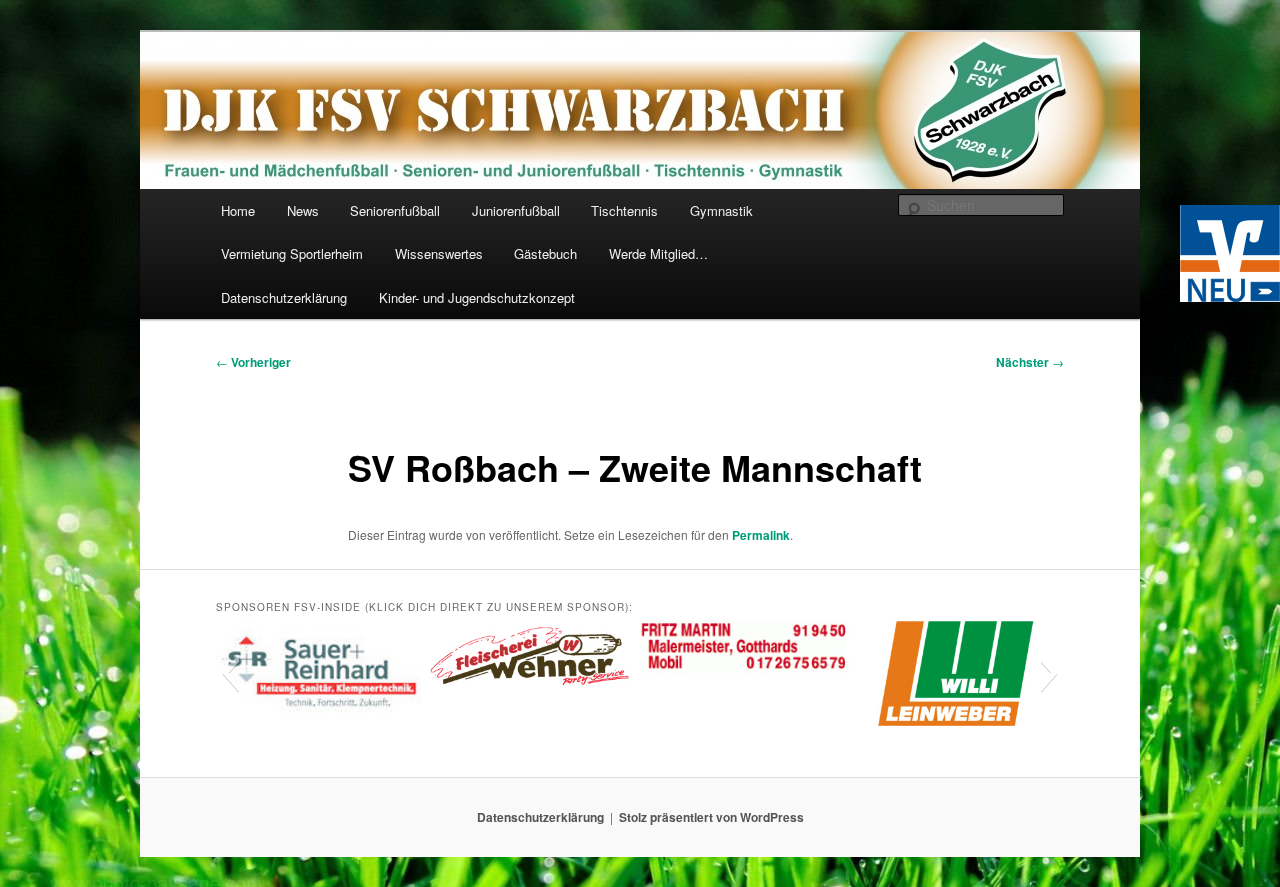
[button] (230, 673)
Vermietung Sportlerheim (292, 253)
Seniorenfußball (395, 210)
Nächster (1030, 362)
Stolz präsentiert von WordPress (711, 817)
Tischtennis (624, 210)
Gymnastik (721, 210)
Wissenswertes (439, 253)
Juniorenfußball (516, 210)
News (303, 210)
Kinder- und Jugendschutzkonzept (477, 297)
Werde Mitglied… (658, 253)
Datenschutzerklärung (284, 297)
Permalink (761, 535)
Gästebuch (545, 253)
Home (238, 210)
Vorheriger (253, 362)
